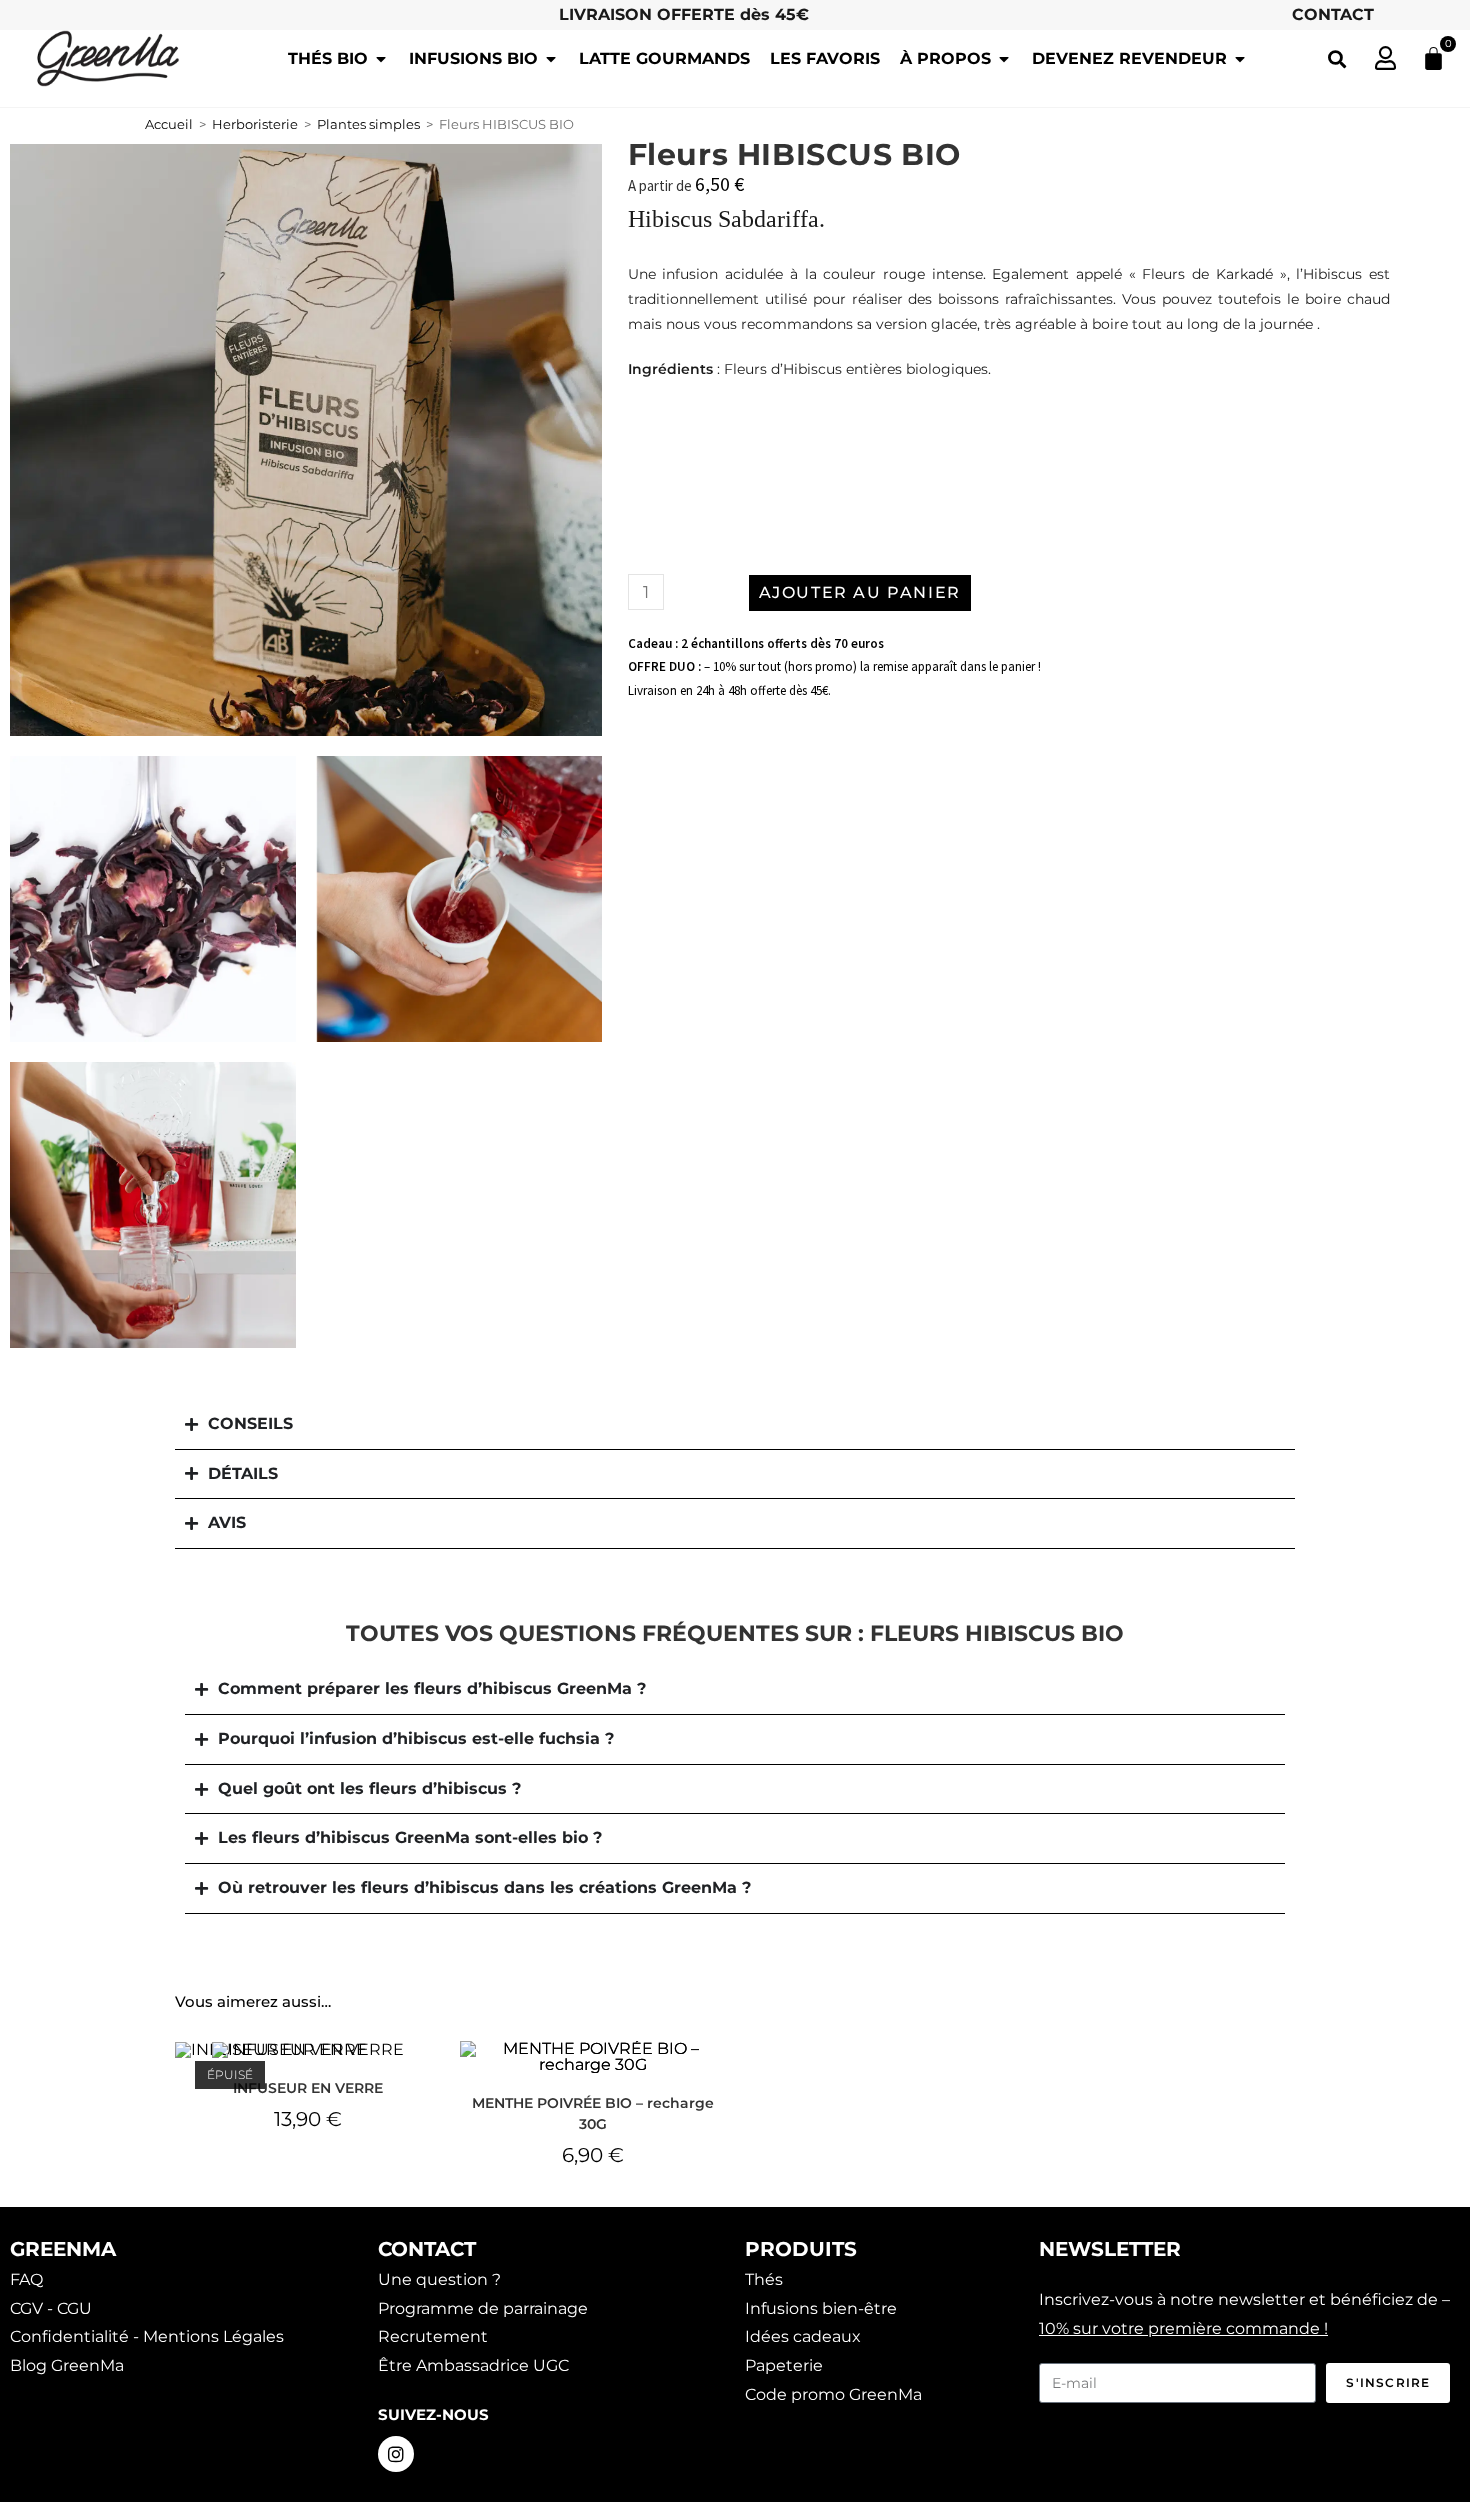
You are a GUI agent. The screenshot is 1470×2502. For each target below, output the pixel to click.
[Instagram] (396, 2454)
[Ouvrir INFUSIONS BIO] (551, 59)
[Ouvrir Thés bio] (381, 59)
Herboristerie (255, 124)
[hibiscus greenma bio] (459, 899)
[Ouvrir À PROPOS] (1004, 59)
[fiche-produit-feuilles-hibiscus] (153, 899)
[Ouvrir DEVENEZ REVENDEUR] (1240, 59)
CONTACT (1333, 14)
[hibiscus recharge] (306, 440)
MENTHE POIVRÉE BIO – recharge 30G (593, 2113)
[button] (1336, 58)
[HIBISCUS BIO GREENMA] (153, 1205)
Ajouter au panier (860, 592)
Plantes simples (368, 124)
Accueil (169, 124)
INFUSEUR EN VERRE (308, 2088)
